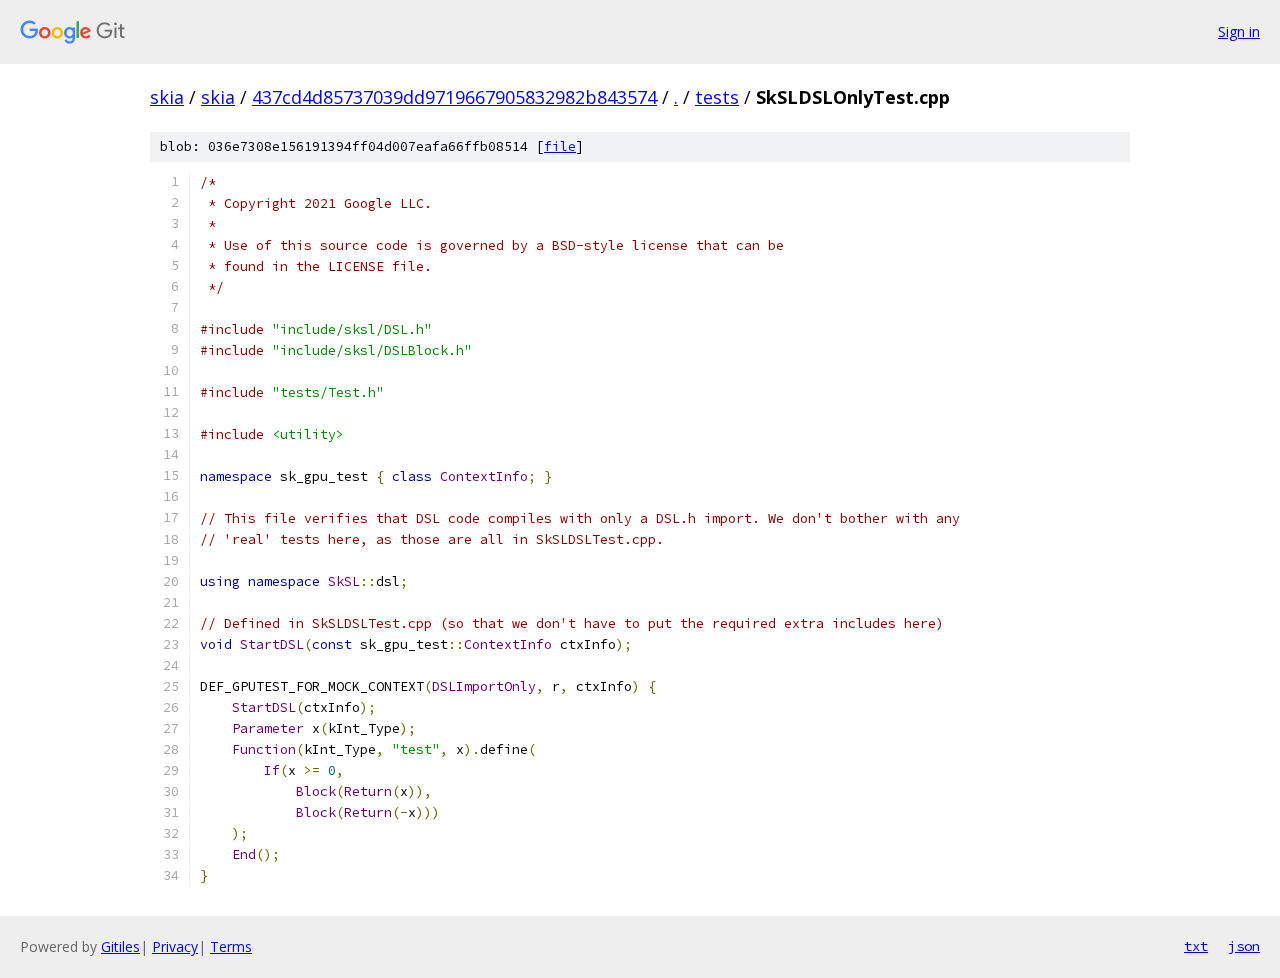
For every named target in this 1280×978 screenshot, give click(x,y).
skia (167, 97)
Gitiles (120, 946)
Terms (231, 946)
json (1244, 946)
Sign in (1239, 31)
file (560, 146)
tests (717, 97)
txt (1196, 946)
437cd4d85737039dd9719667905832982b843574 (454, 97)
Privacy (175, 946)
